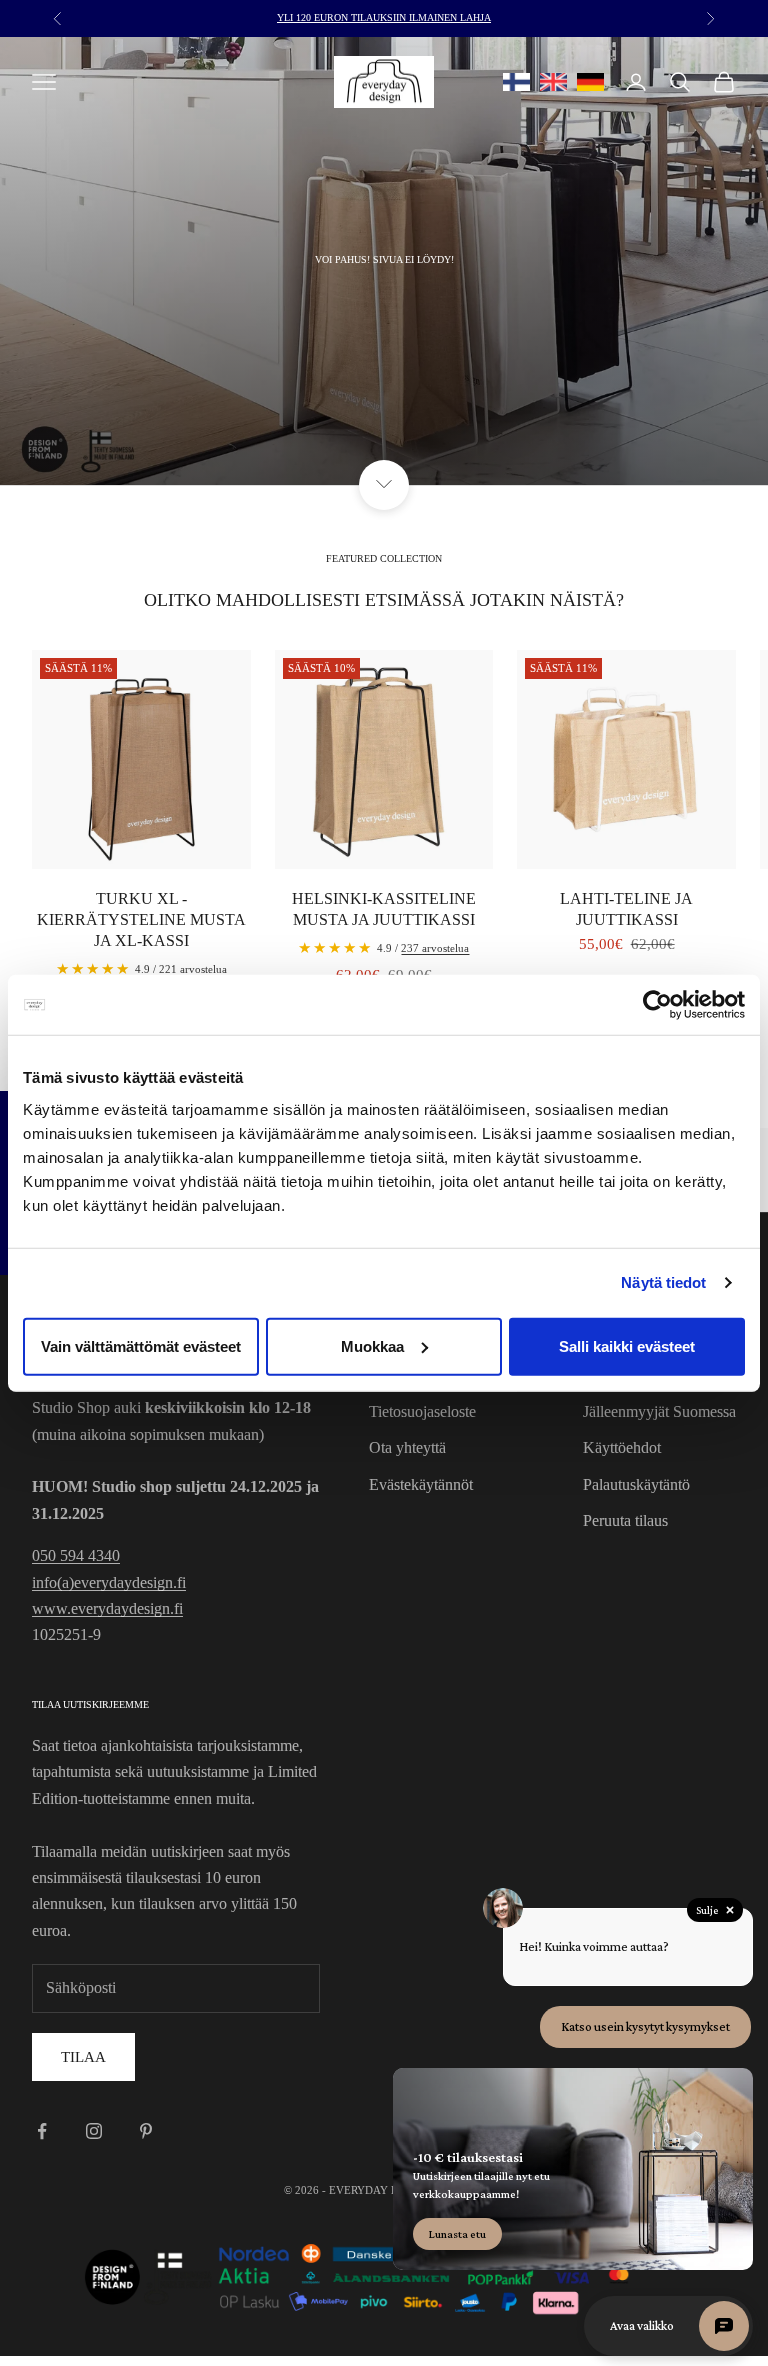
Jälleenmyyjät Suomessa (659, 1411)
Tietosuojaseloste (422, 1411)
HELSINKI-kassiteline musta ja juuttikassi (384, 909)
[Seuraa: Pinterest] (146, 2131)
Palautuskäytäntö (636, 1484)
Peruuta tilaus (625, 1520)
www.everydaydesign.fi (107, 1608)
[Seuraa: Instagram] (94, 2131)
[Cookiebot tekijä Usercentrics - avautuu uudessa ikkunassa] (657, 1005)
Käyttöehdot (622, 1447)
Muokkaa (372, 1345)
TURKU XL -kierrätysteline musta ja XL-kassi (141, 919)
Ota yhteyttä (407, 1447)
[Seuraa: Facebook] (42, 2131)
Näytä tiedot (663, 1282)
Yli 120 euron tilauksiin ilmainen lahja (384, 17)
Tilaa (83, 2057)
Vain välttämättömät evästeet (141, 1345)
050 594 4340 (76, 1555)
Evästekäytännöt (421, 1484)
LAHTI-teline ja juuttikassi (626, 909)
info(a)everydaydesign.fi (109, 1582)
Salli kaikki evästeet (627, 1345)
